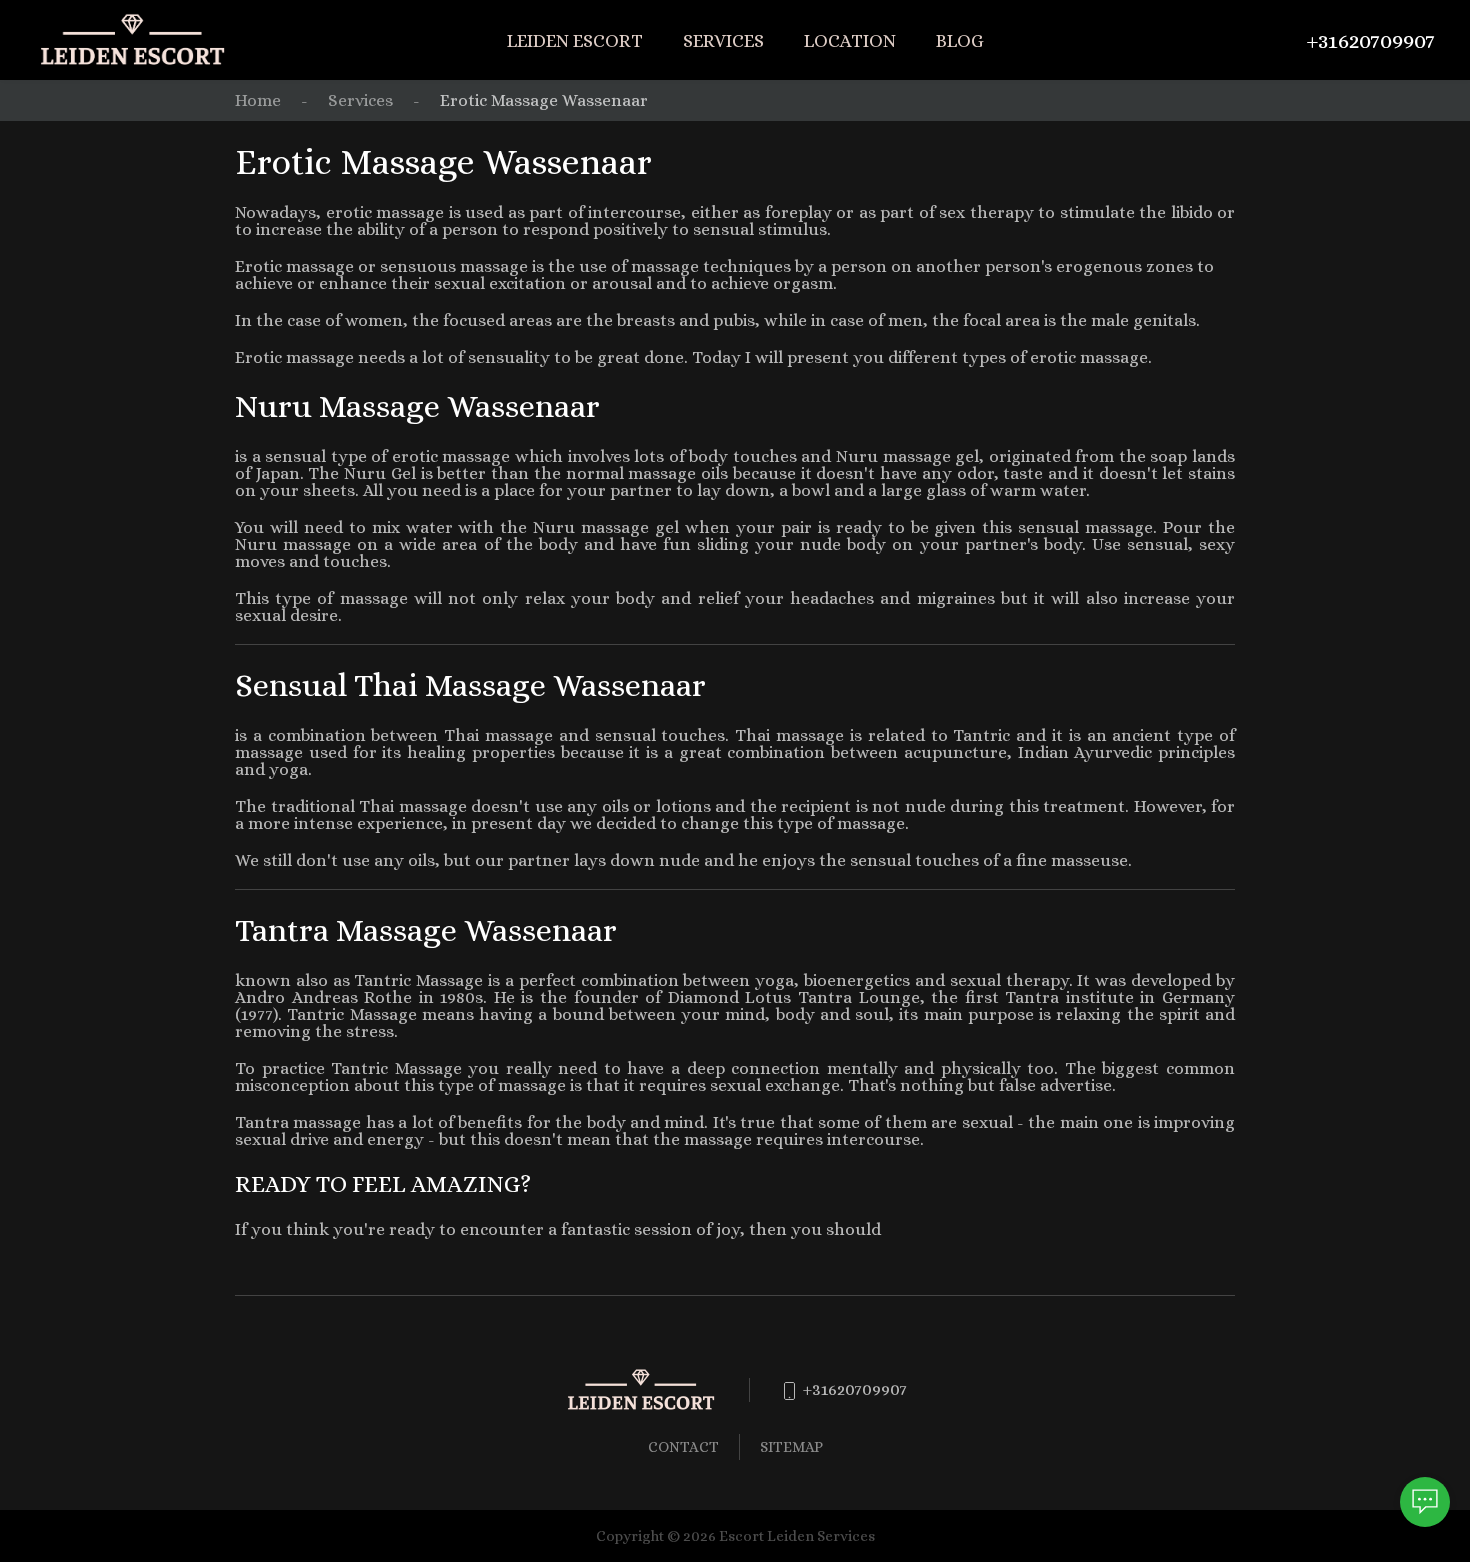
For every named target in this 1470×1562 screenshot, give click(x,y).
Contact (683, 1446)
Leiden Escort (575, 40)
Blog (960, 40)
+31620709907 (1370, 40)
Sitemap (791, 1446)
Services (723, 40)
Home (258, 100)
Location (850, 40)
